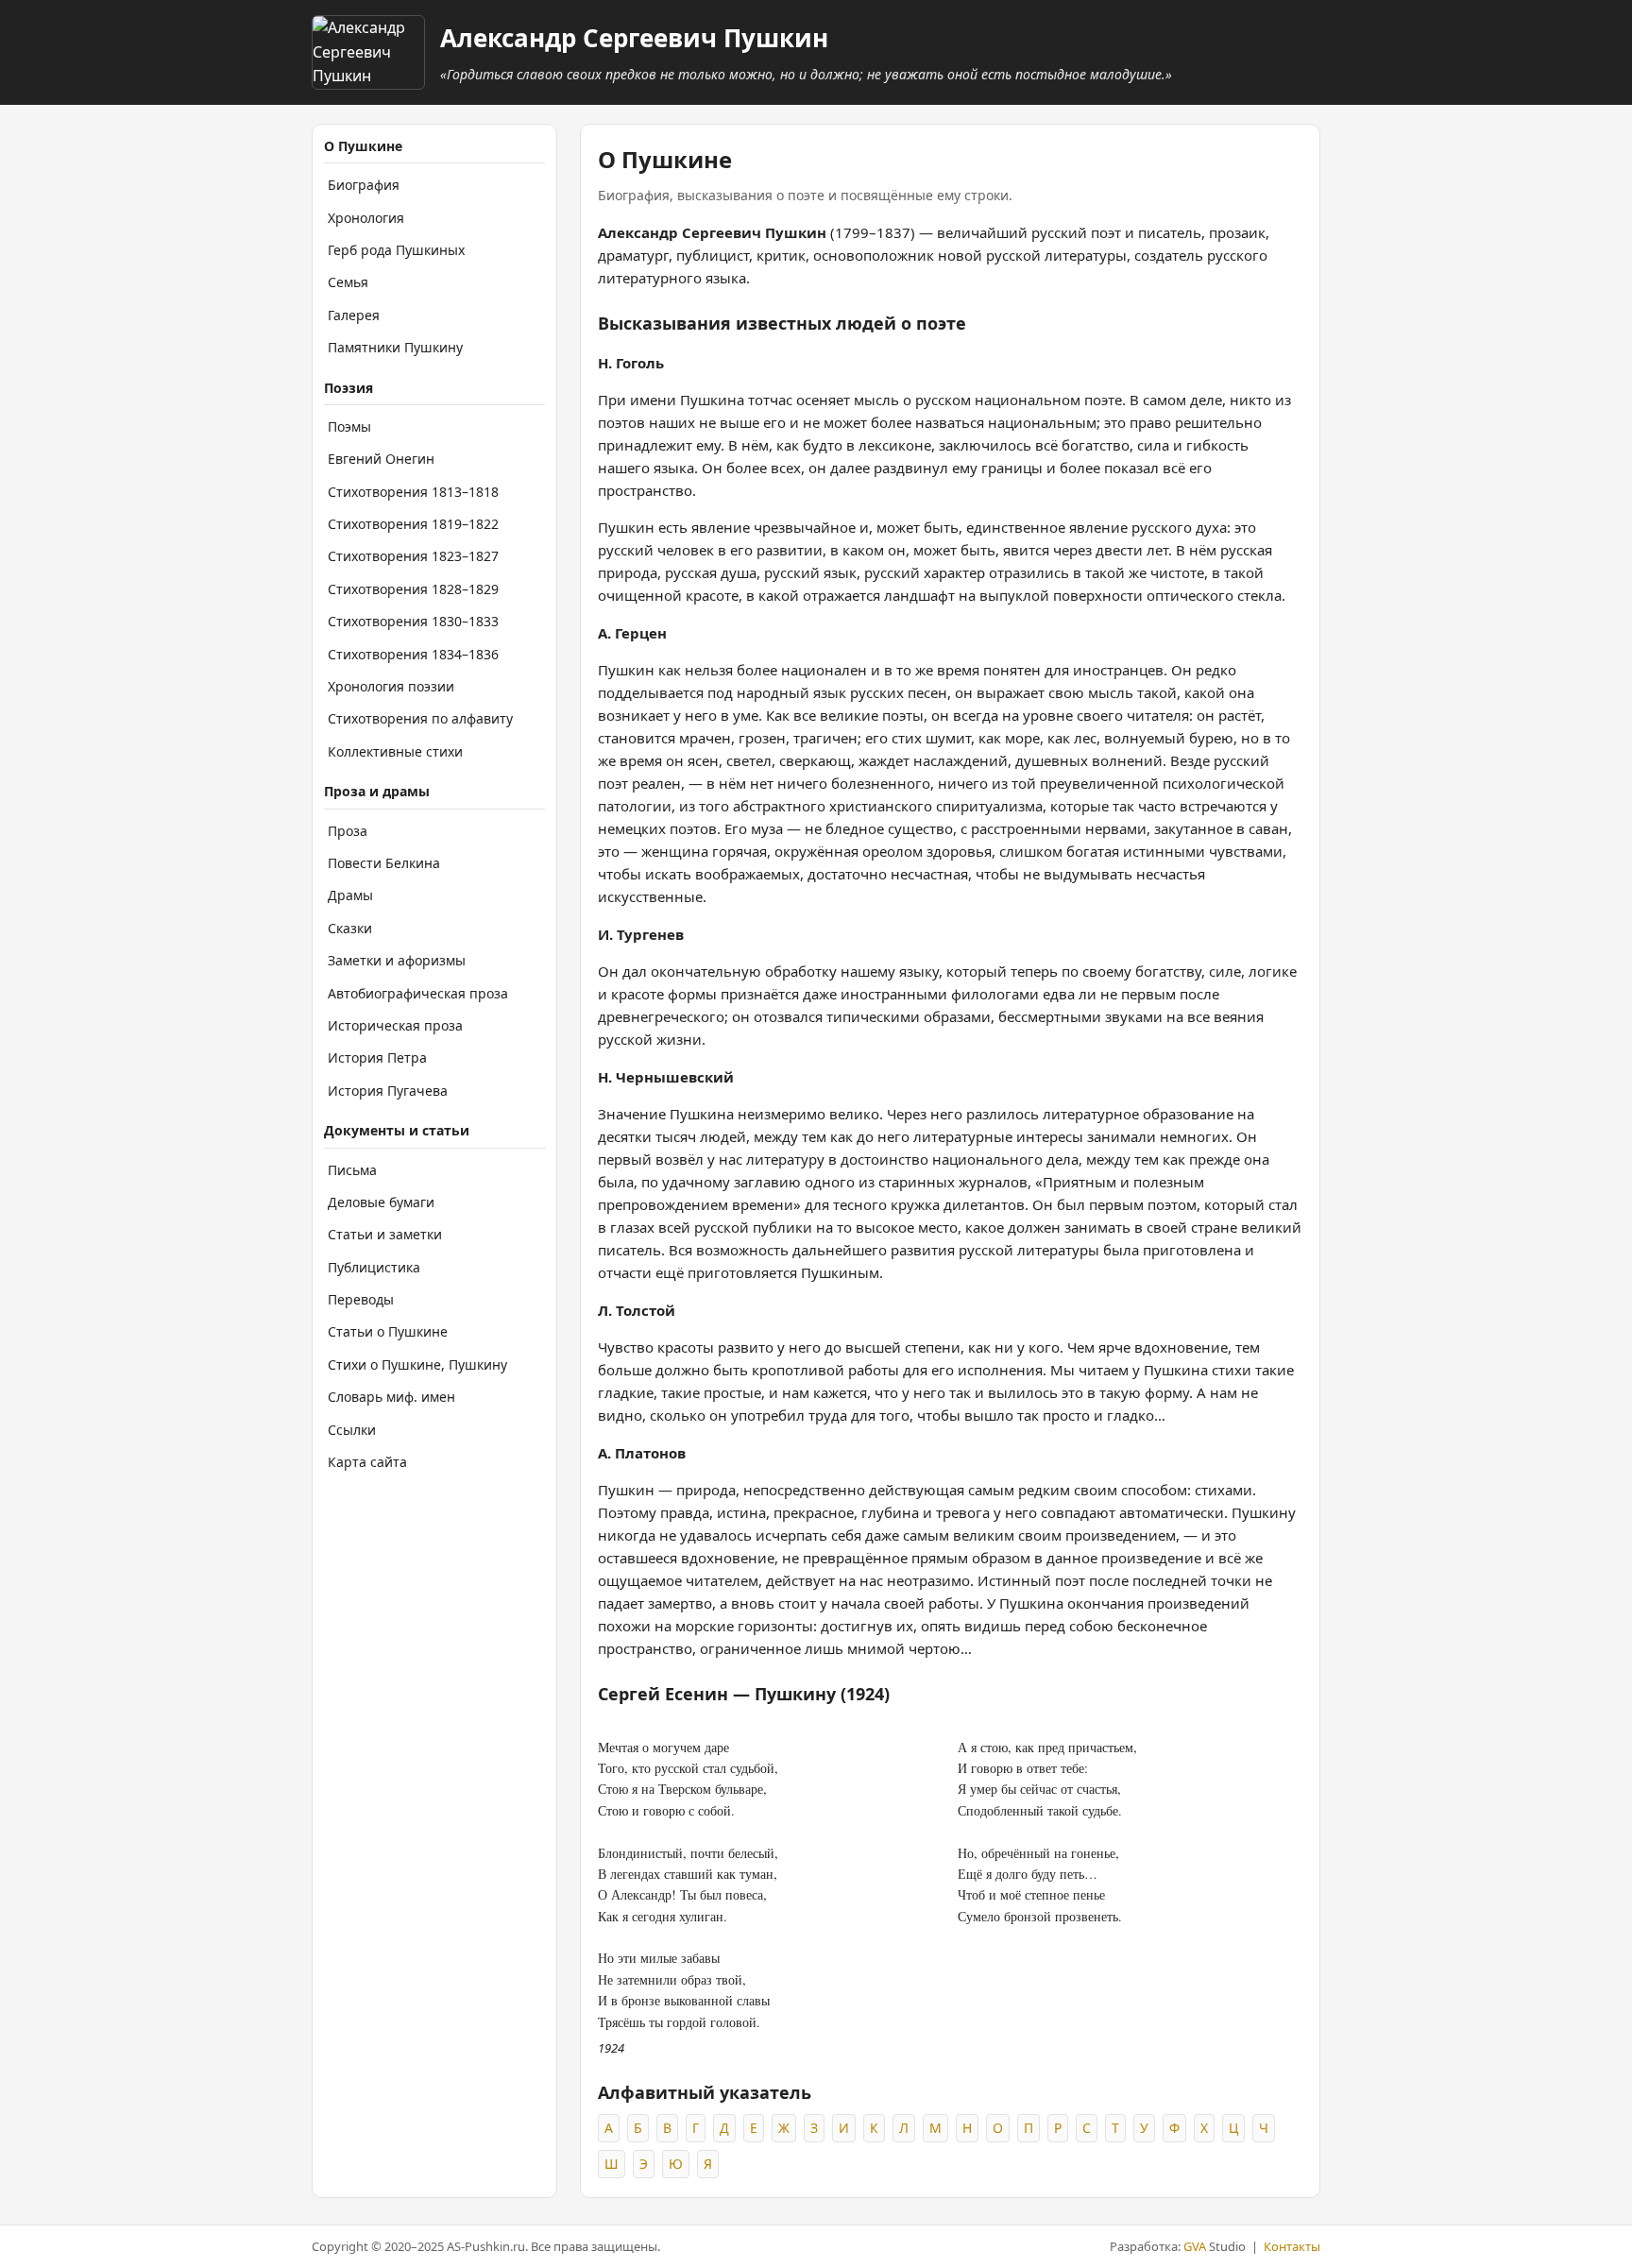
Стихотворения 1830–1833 (413, 621)
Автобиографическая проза (418, 993)
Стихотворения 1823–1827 (413, 556)
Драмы (350, 895)
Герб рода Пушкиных (396, 250)
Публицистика (374, 1267)
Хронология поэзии (391, 686)
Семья (348, 282)
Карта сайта (367, 1462)
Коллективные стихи (395, 751)
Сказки (350, 928)
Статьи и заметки (385, 1234)
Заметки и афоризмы (397, 960)
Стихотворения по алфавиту (420, 718)
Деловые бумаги (381, 1202)
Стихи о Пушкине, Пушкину (417, 1364)
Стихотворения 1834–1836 (413, 654)
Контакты (1292, 2246)
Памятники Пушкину (395, 347)
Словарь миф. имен (391, 1397)
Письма (352, 1170)
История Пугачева (388, 1091)
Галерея (354, 315)
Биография (364, 185)
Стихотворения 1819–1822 (413, 524)
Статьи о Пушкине (388, 1331)
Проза (348, 831)
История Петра (377, 1057)
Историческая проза (395, 1025)
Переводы (361, 1299)
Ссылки (352, 1430)
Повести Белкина (384, 863)
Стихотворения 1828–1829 (413, 589)
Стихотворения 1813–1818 (413, 492)
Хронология (366, 218)
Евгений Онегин (381, 459)
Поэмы (349, 426)
